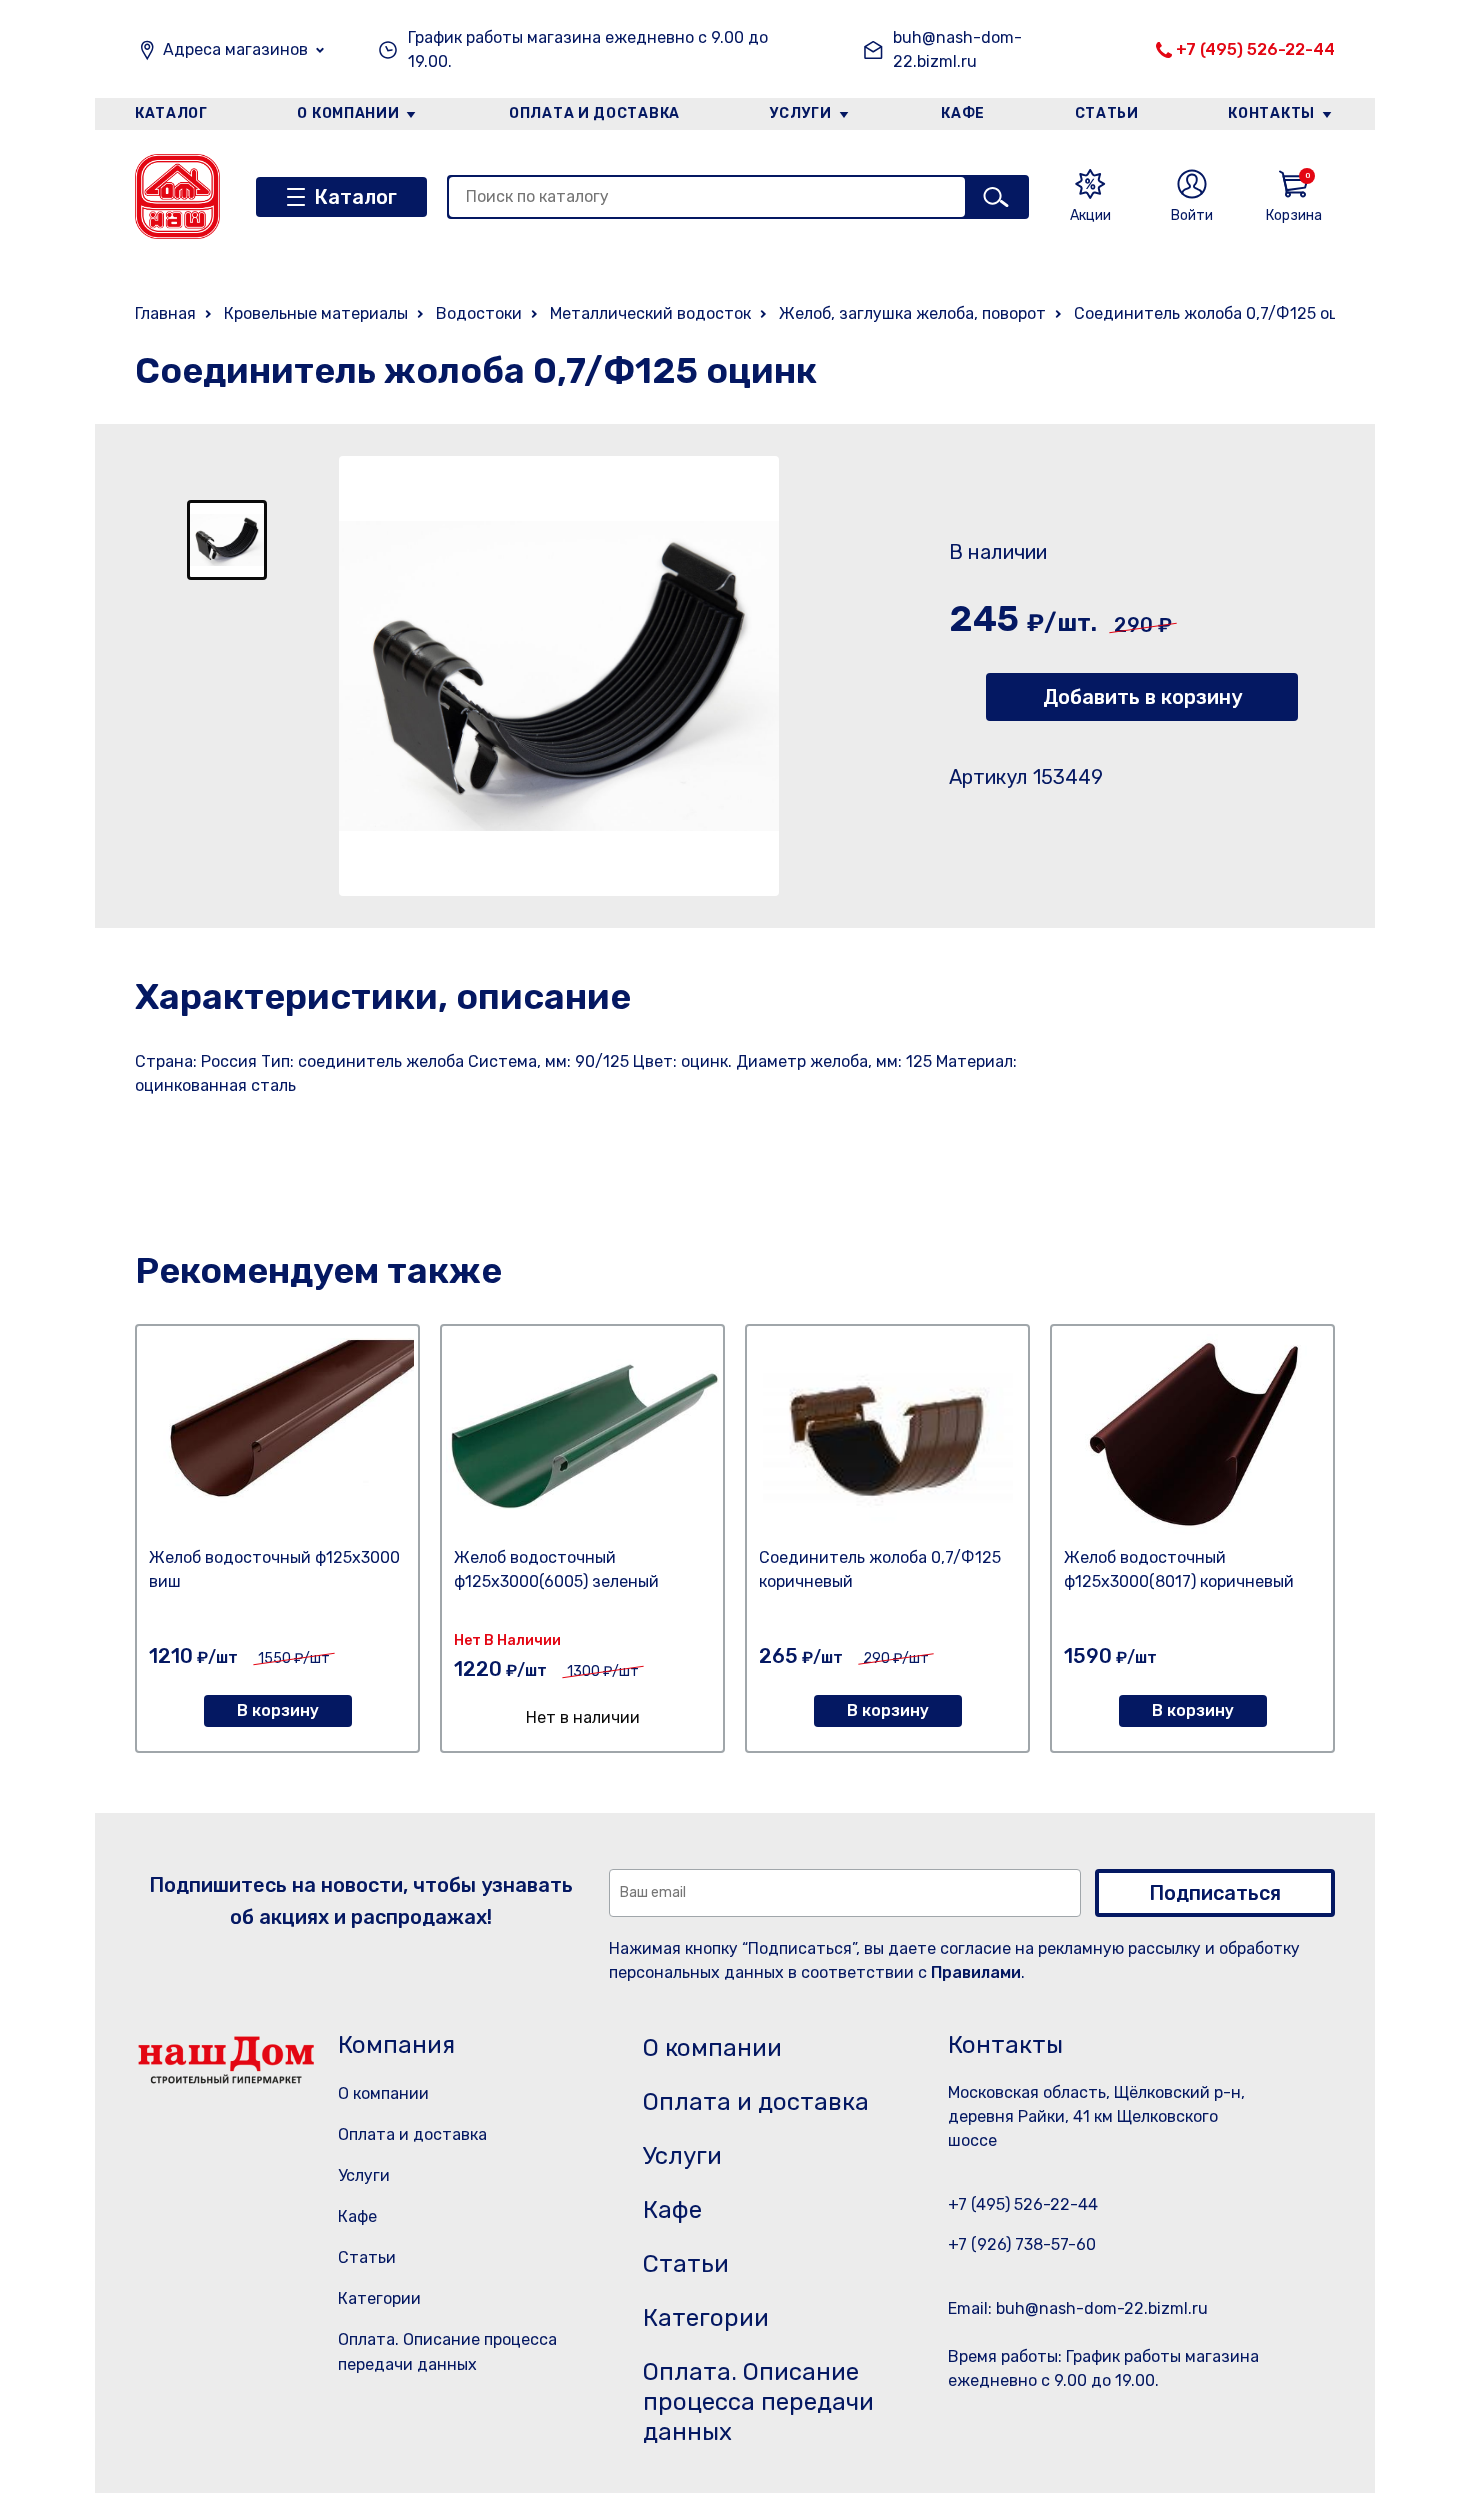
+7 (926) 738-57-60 (1022, 2244)
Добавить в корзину (1142, 697)
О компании (348, 113)
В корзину (278, 1710)
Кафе (963, 113)
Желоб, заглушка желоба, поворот (912, 313)
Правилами (976, 1972)
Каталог (171, 113)
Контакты (1271, 113)
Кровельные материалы (316, 313)
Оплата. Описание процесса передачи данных (758, 2402)
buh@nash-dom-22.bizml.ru (957, 49)
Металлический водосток (650, 313)
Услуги (801, 113)
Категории (379, 2298)
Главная (165, 313)
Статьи (1107, 113)
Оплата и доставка (594, 113)
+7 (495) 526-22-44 (1255, 49)
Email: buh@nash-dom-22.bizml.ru (1078, 2308)
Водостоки (479, 313)
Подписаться (1215, 1893)
